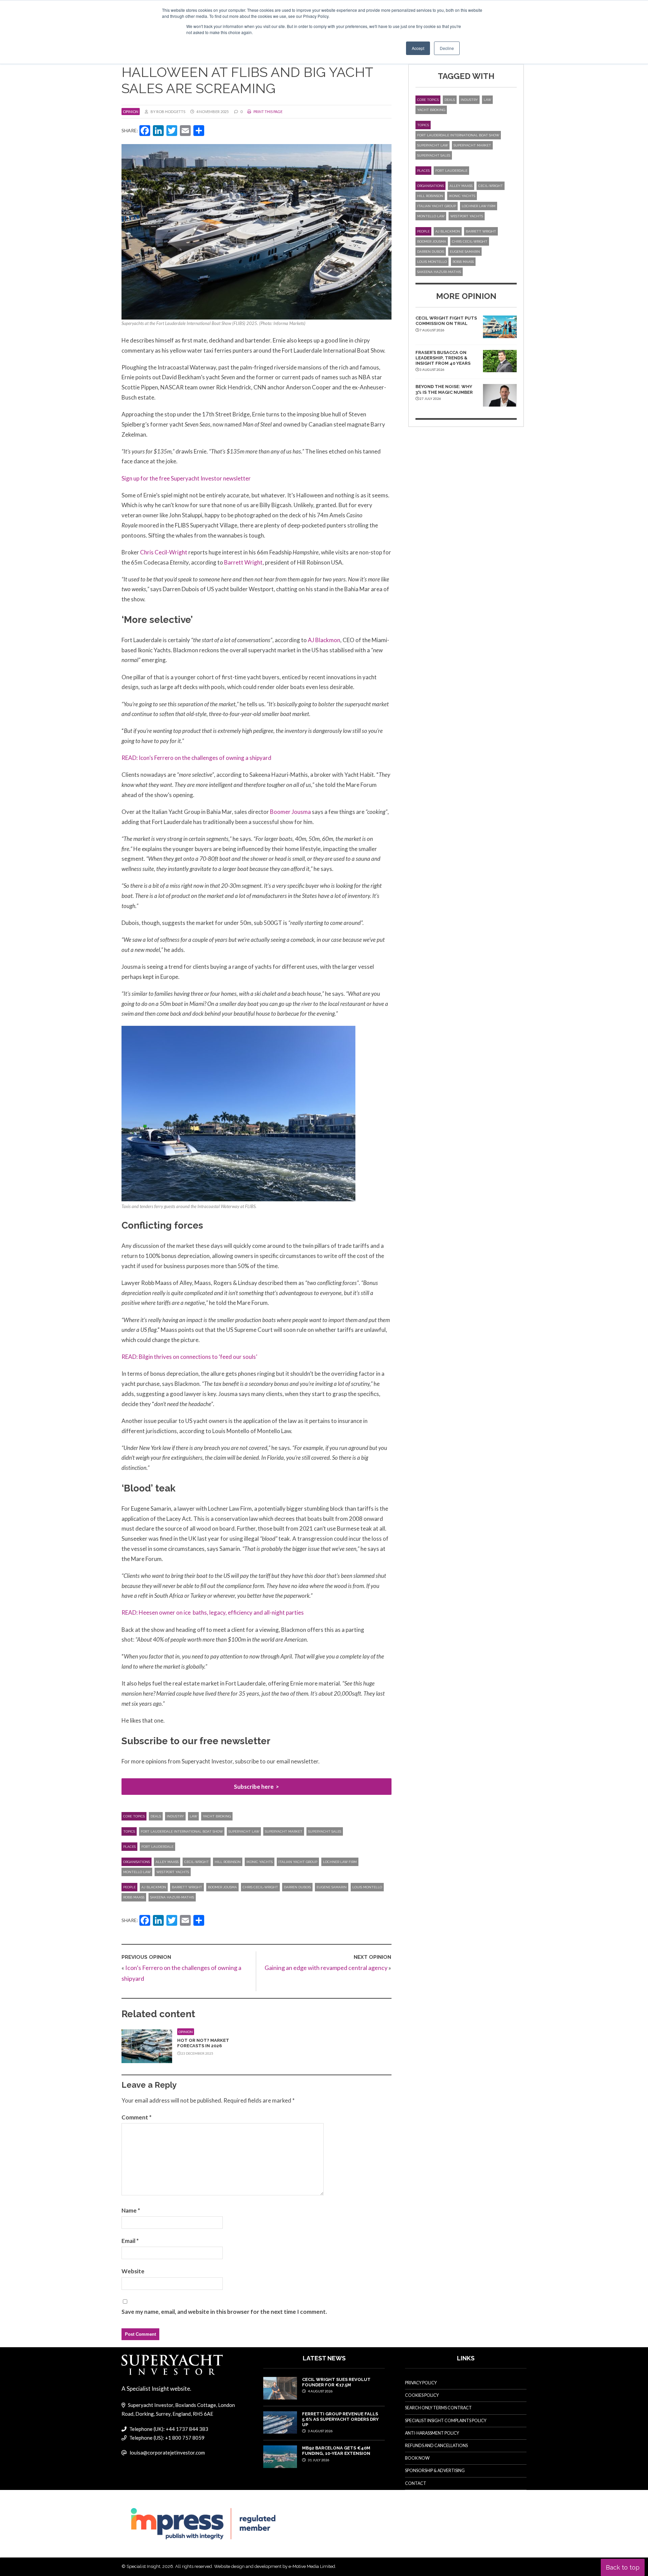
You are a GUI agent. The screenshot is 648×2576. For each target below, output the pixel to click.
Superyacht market (284, 1831)
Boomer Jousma (290, 812)
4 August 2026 (320, 2391)
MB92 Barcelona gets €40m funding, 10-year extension (336, 2451)
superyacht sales (325, 1831)
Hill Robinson (228, 1862)
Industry (175, 1816)
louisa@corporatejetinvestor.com (167, 2452)
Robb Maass (134, 1897)
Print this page (268, 112)
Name (131, 2210)
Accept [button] (418, 48)
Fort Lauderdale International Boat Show (182, 1831)
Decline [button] (447, 48)
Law (193, 1816)
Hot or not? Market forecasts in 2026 (203, 2043)
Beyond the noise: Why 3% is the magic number (444, 389)
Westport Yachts (173, 1872)
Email (130, 2241)
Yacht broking (217, 1816)
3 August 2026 (320, 2431)
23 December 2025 (197, 2053)
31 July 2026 (318, 2460)
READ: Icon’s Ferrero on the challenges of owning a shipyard (196, 758)
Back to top (623, 2567)
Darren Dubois (297, 1887)
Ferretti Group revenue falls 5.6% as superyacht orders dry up (340, 2419)
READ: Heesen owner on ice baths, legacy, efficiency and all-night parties (213, 1612)
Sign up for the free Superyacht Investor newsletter (186, 478)
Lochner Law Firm (340, 1862)
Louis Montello (367, 1887)
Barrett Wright (243, 562)
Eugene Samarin (332, 1887)
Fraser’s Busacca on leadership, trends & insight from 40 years (443, 358)
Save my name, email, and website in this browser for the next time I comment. (224, 2312)
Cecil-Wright (197, 1862)
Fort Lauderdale (157, 1847)
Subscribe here (254, 1787)
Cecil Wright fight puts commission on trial (446, 321)
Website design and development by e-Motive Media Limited (275, 2566)
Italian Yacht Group (298, 1862)
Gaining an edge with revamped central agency (326, 1968)
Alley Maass (167, 1862)
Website (133, 2271)
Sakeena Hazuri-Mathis (172, 1897)
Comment (137, 2117)
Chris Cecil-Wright (164, 552)
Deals (156, 1816)
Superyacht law (244, 1831)
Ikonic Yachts (260, 1862)
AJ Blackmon (324, 640)
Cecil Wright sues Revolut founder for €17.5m (336, 2382)
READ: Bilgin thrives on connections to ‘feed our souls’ (189, 1357)
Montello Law (137, 1872)
